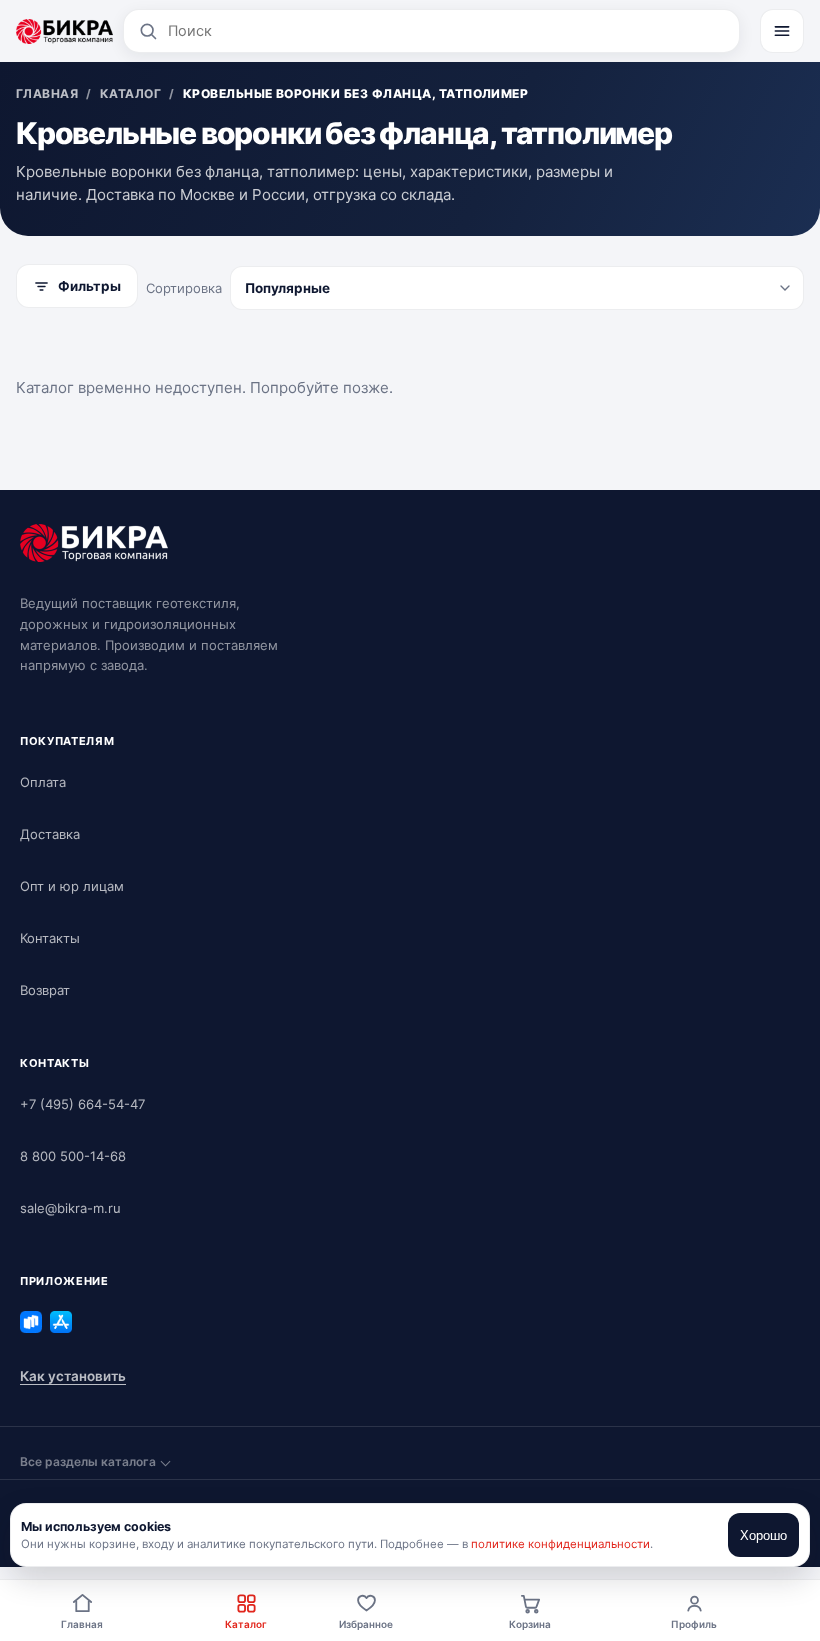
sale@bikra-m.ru (70, 1208)
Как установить (73, 1376)
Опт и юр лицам (72, 886)
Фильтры (89, 286)
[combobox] (446, 31)
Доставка (50, 834)
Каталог (246, 1624)
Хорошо (763, 1535)
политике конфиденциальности (560, 1544)
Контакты (50, 938)
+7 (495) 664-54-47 (82, 1104)
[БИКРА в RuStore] (31, 1322)
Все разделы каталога (88, 1461)
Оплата (43, 782)
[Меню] (782, 31)
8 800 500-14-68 (73, 1156)
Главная (82, 1624)
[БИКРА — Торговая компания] (64, 31)
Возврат (45, 990)
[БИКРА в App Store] (61, 1322)
